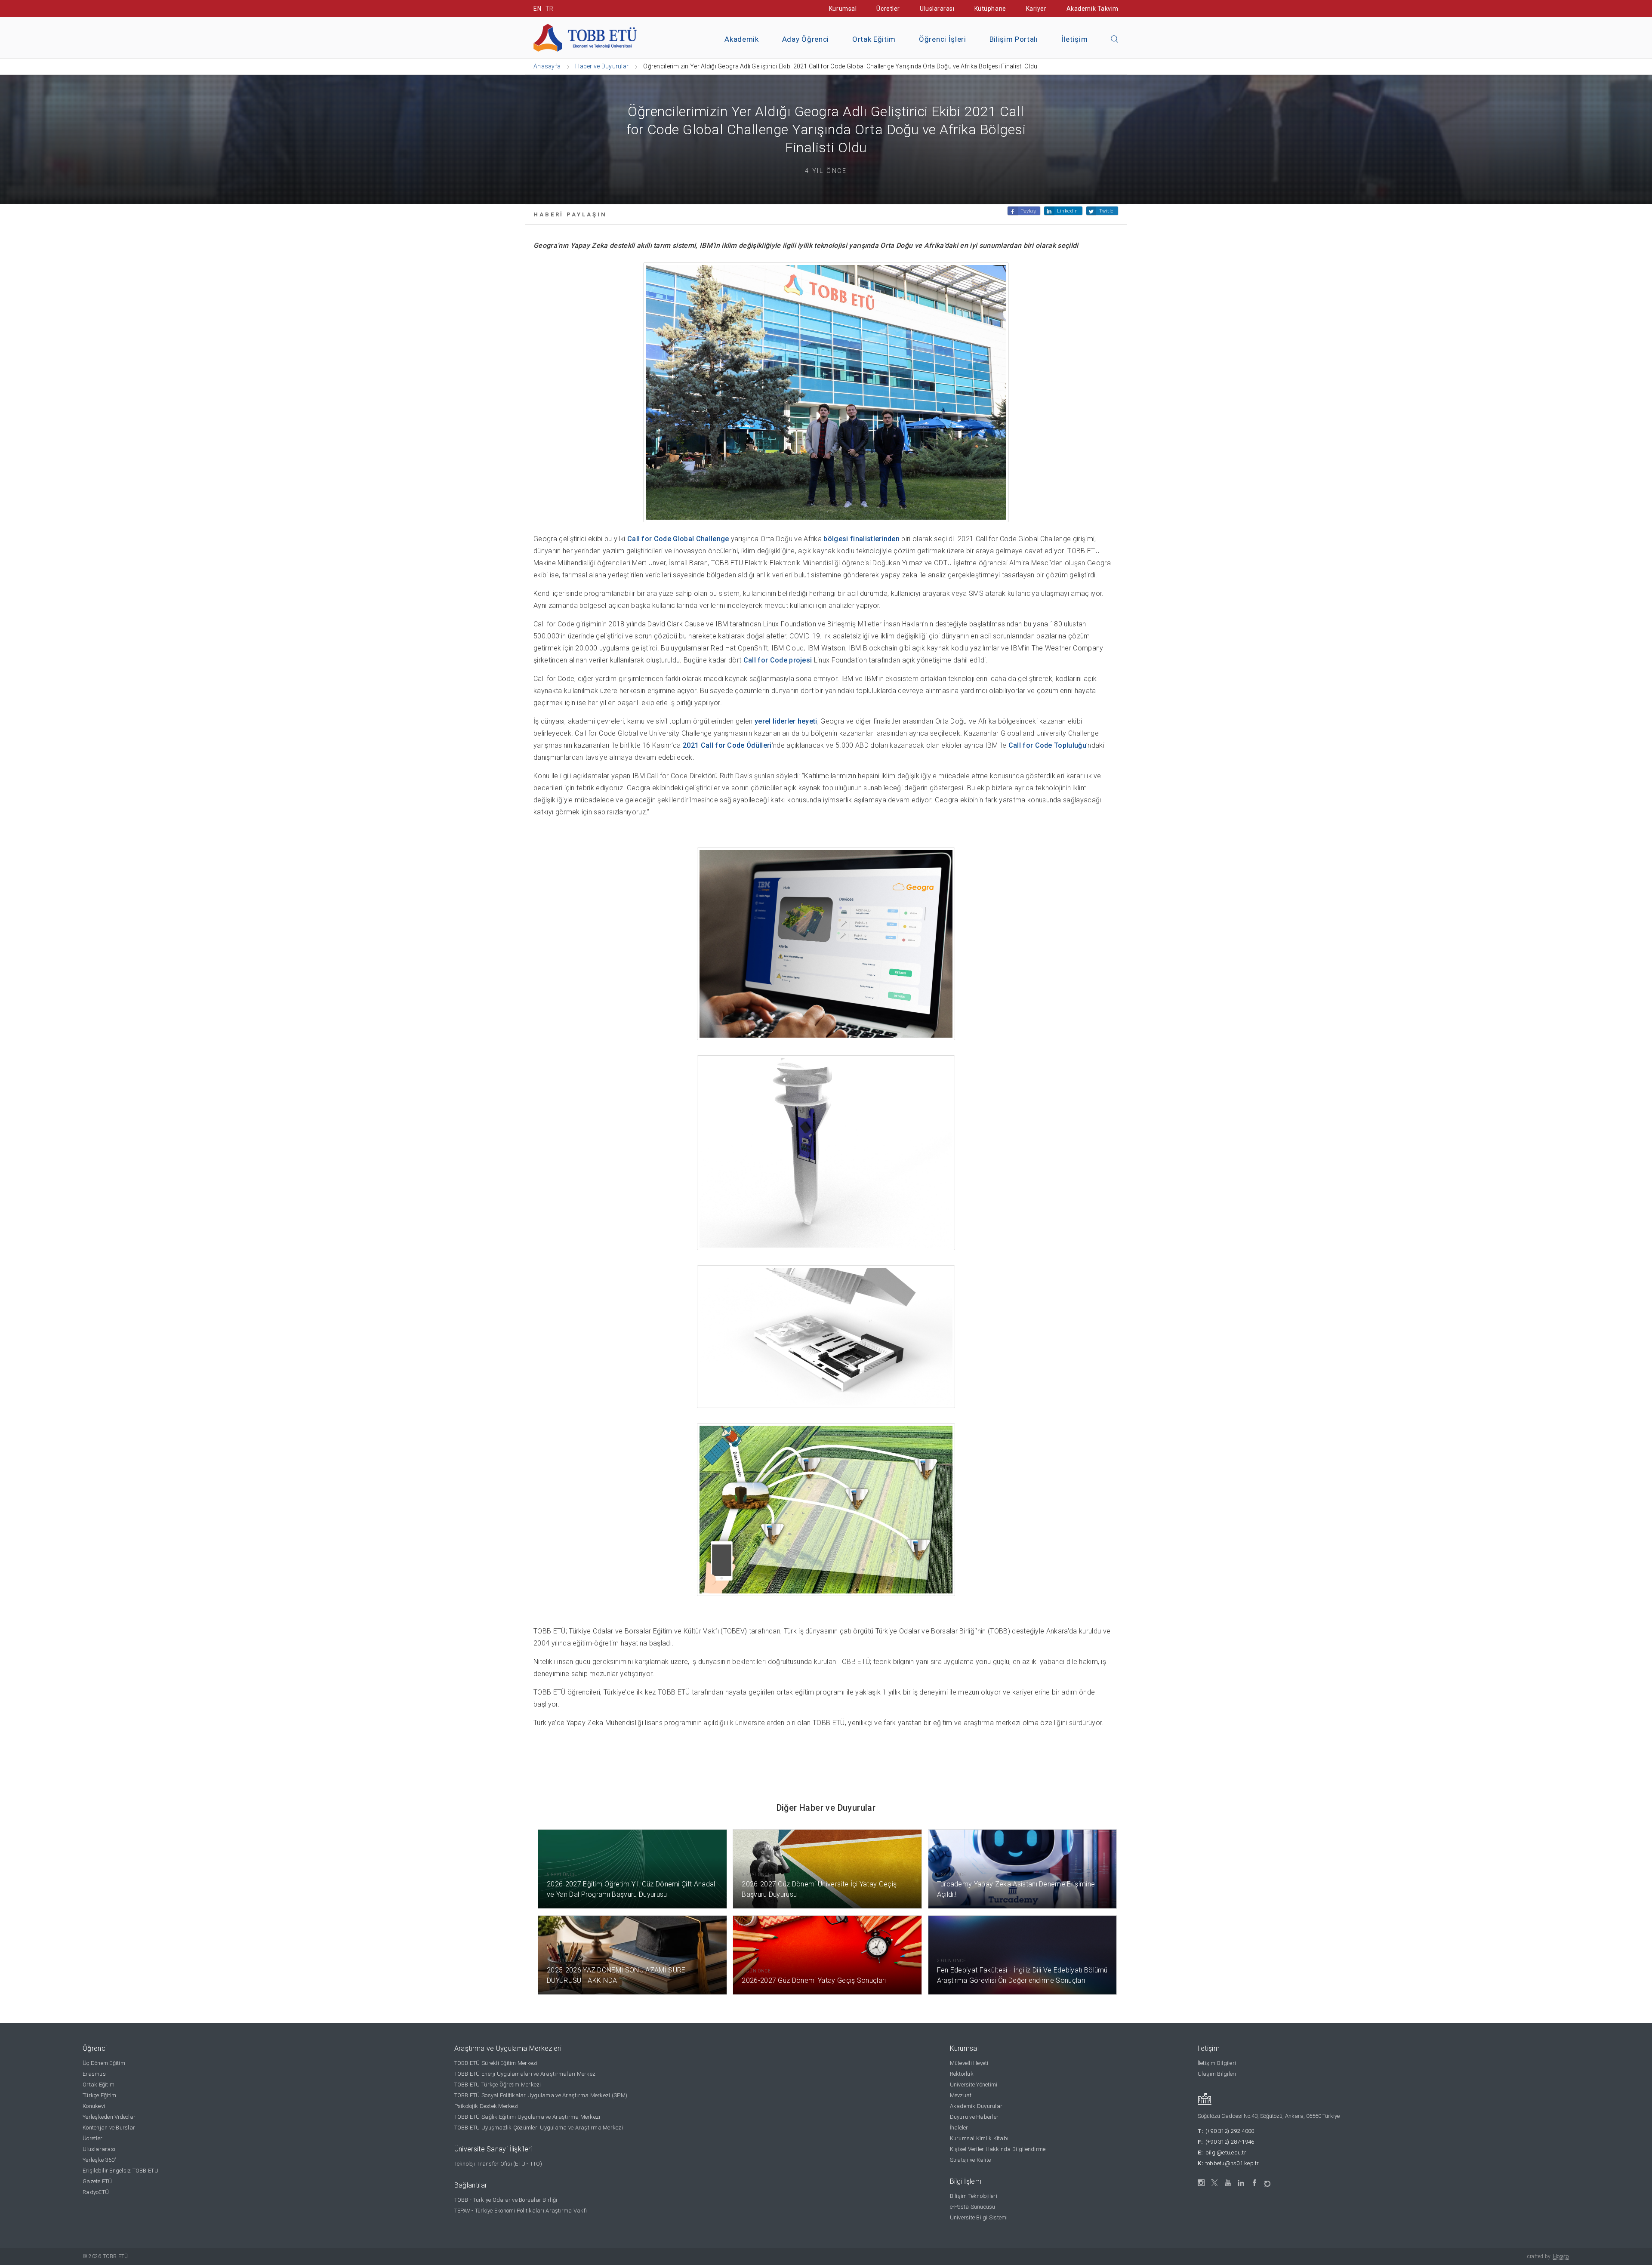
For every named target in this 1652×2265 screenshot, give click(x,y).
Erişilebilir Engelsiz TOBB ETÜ (120, 2171)
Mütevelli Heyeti (969, 2063)
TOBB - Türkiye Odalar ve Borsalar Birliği (506, 2200)
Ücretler (888, 9)
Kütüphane (990, 9)
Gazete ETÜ (97, 2181)
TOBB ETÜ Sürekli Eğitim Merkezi (496, 2063)
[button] (1115, 40)
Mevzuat (961, 2095)
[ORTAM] (1268, 2181)
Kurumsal (843, 9)
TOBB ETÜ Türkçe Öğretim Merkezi (498, 2085)
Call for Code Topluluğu (1047, 745)
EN (537, 9)
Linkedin (1067, 211)
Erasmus (94, 2074)
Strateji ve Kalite (971, 2160)
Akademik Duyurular (976, 2106)
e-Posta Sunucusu (973, 2207)
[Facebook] (1255, 2183)
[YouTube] (1228, 2183)
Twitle (1106, 211)
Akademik (741, 39)
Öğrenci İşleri (943, 39)
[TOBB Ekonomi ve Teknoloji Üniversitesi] (585, 37)
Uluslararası (937, 9)
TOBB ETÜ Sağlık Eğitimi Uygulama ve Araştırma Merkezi (527, 2117)
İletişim (1074, 39)
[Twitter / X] (1215, 2183)
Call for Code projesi (778, 660)
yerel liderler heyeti (786, 721)
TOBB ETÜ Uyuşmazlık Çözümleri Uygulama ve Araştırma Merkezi (539, 2128)
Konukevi (94, 2106)
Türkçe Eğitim (99, 2095)
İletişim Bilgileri (1217, 2063)
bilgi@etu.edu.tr (1226, 2153)
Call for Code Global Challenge (678, 539)
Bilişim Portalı (1014, 39)
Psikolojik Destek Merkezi (487, 2106)
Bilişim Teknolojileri (974, 2196)
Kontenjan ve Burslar (109, 2128)
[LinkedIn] (1241, 2183)
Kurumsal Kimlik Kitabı (979, 2138)
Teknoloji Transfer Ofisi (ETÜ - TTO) (498, 2164)
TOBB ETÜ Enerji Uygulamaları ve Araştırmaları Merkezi (526, 2074)
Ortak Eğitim (874, 39)
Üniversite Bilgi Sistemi (979, 2217)
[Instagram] (1201, 2183)
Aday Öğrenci (806, 39)
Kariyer (1036, 9)
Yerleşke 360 (99, 2160)
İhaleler (959, 2128)
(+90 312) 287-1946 (1230, 2142)
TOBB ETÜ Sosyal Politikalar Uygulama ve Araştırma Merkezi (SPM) (541, 2095)
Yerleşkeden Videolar (109, 2117)
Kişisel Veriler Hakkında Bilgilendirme (998, 2149)
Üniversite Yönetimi (974, 2085)
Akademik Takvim (1093, 9)
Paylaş (1028, 211)
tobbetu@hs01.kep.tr (1232, 2163)
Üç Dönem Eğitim (104, 2063)
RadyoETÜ (96, 2192)
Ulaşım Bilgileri (1217, 2074)
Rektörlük (962, 2074)
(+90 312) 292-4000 (1230, 2131)
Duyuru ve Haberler (974, 2117)
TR (550, 9)
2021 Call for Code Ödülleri (727, 745)
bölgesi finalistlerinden (861, 539)
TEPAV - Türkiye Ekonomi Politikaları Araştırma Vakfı (521, 2211)
